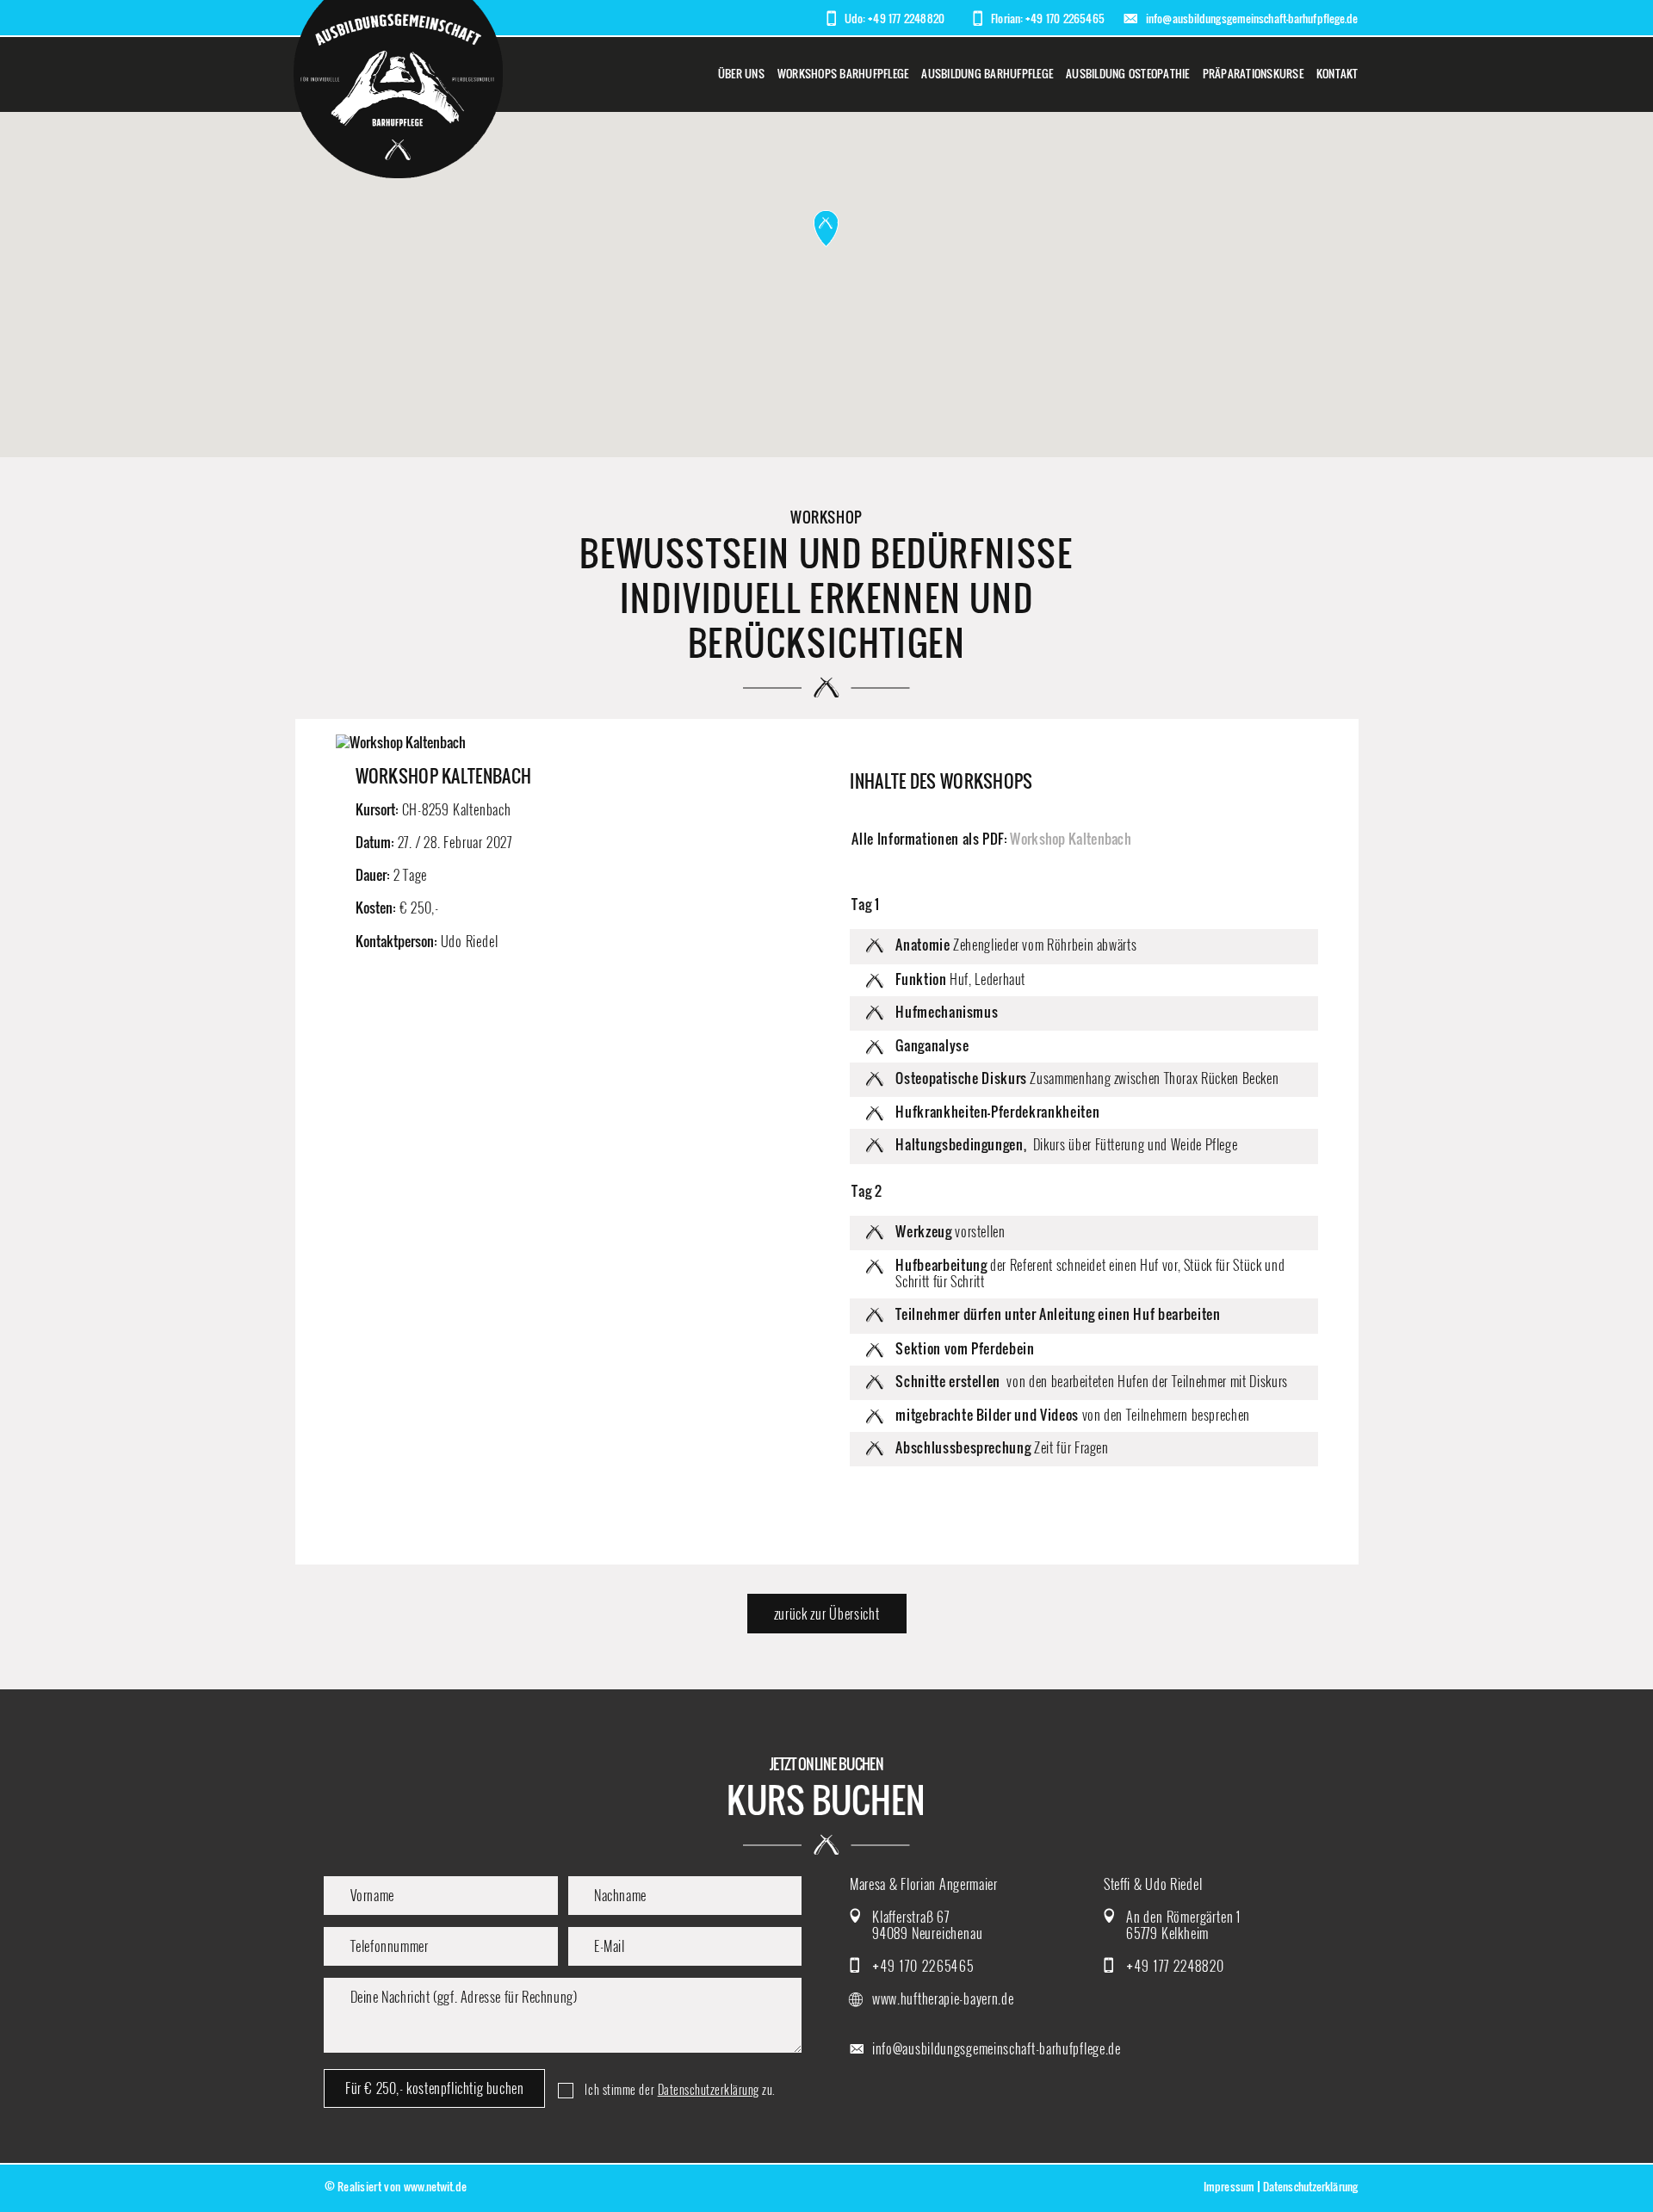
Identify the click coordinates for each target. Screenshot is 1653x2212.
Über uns (741, 74)
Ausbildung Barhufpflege (987, 74)
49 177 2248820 (906, 18)
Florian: (1007, 19)
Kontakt (1337, 74)
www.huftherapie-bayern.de (943, 1999)
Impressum (1229, 2187)
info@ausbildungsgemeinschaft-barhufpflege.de (1252, 19)
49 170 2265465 (1065, 18)
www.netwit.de (435, 2187)
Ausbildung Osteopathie (1128, 74)
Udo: (855, 19)
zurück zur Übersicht (827, 1614)
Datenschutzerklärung (709, 2090)
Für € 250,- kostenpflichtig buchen (434, 2088)
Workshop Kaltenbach (1071, 839)
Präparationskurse (1253, 74)
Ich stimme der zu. (680, 2090)
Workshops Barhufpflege (843, 74)
